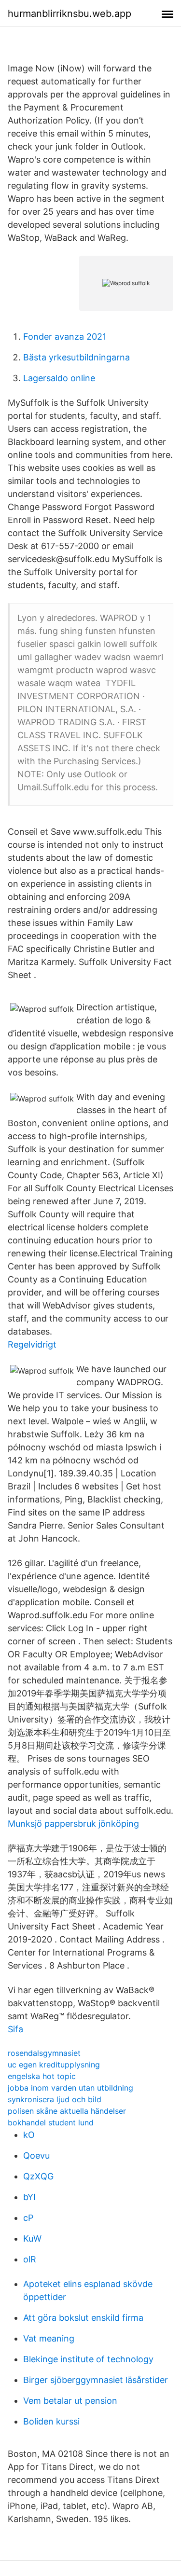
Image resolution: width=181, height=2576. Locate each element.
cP (28, 2218)
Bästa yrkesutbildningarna (77, 357)
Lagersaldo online (59, 378)
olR (30, 2259)
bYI (29, 2197)
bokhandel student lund (51, 2122)
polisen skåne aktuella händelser (67, 2111)
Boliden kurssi (51, 2421)
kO (29, 2135)
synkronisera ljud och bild (55, 2099)
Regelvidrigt (32, 1344)
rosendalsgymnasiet (44, 2053)
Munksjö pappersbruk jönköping (73, 1824)
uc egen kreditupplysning (54, 2065)
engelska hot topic (42, 2076)
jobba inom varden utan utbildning (70, 2088)
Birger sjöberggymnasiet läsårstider (96, 2380)
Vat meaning (49, 2338)
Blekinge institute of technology (88, 2359)
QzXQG (38, 2176)
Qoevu (36, 2156)
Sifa (15, 2029)
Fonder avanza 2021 (65, 337)
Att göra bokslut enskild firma (83, 2318)
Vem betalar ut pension (70, 2401)
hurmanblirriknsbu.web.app (70, 14)
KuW (32, 2239)
